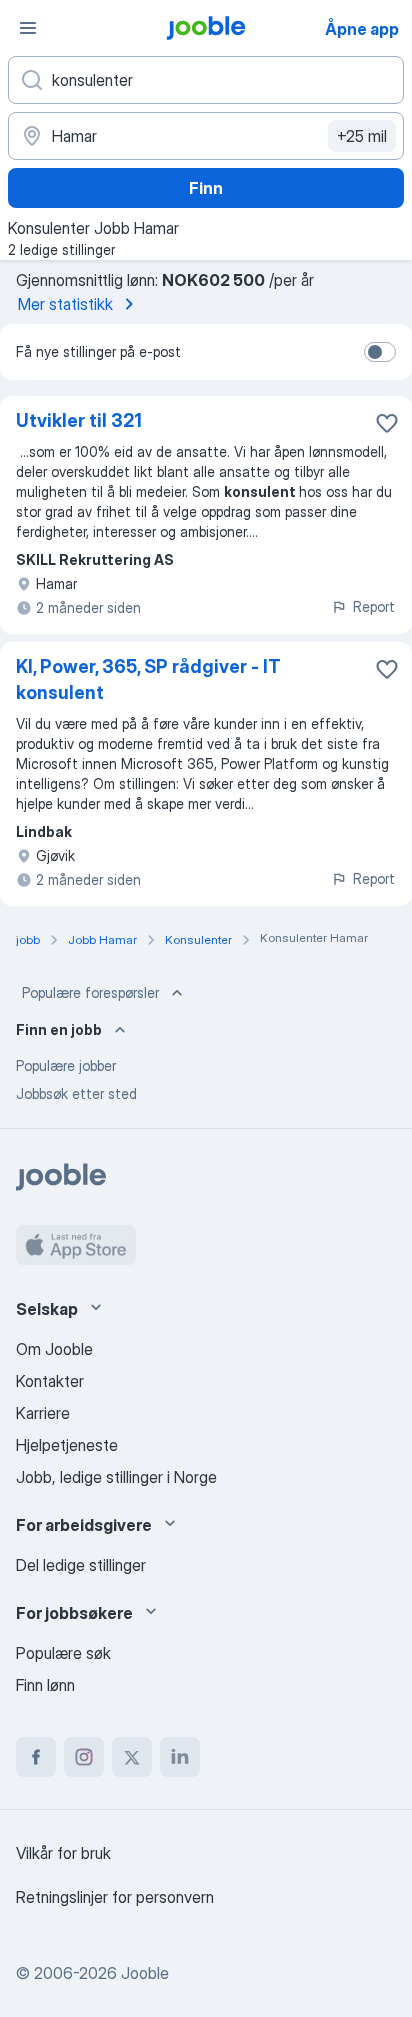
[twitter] (132, 1757)
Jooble (145, 1973)
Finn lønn (45, 1685)
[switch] (380, 352)
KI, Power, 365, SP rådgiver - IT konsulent (148, 679)
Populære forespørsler (90, 992)
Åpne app (362, 29)
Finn (206, 188)
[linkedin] (180, 1757)
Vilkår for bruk (63, 1853)
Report (374, 606)
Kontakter (50, 1381)
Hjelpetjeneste (67, 1445)
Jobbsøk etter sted (76, 1093)
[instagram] (84, 1757)
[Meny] (28, 28)
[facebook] (36, 1757)
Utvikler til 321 (79, 420)
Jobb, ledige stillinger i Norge (116, 1477)
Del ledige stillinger (81, 1565)
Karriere (43, 1413)
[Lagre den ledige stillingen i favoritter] (387, 423)
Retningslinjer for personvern (115, 1897)
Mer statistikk (65, 304)
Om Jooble (54, 1349)
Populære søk (63, 1653)
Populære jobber (66, 1065)
